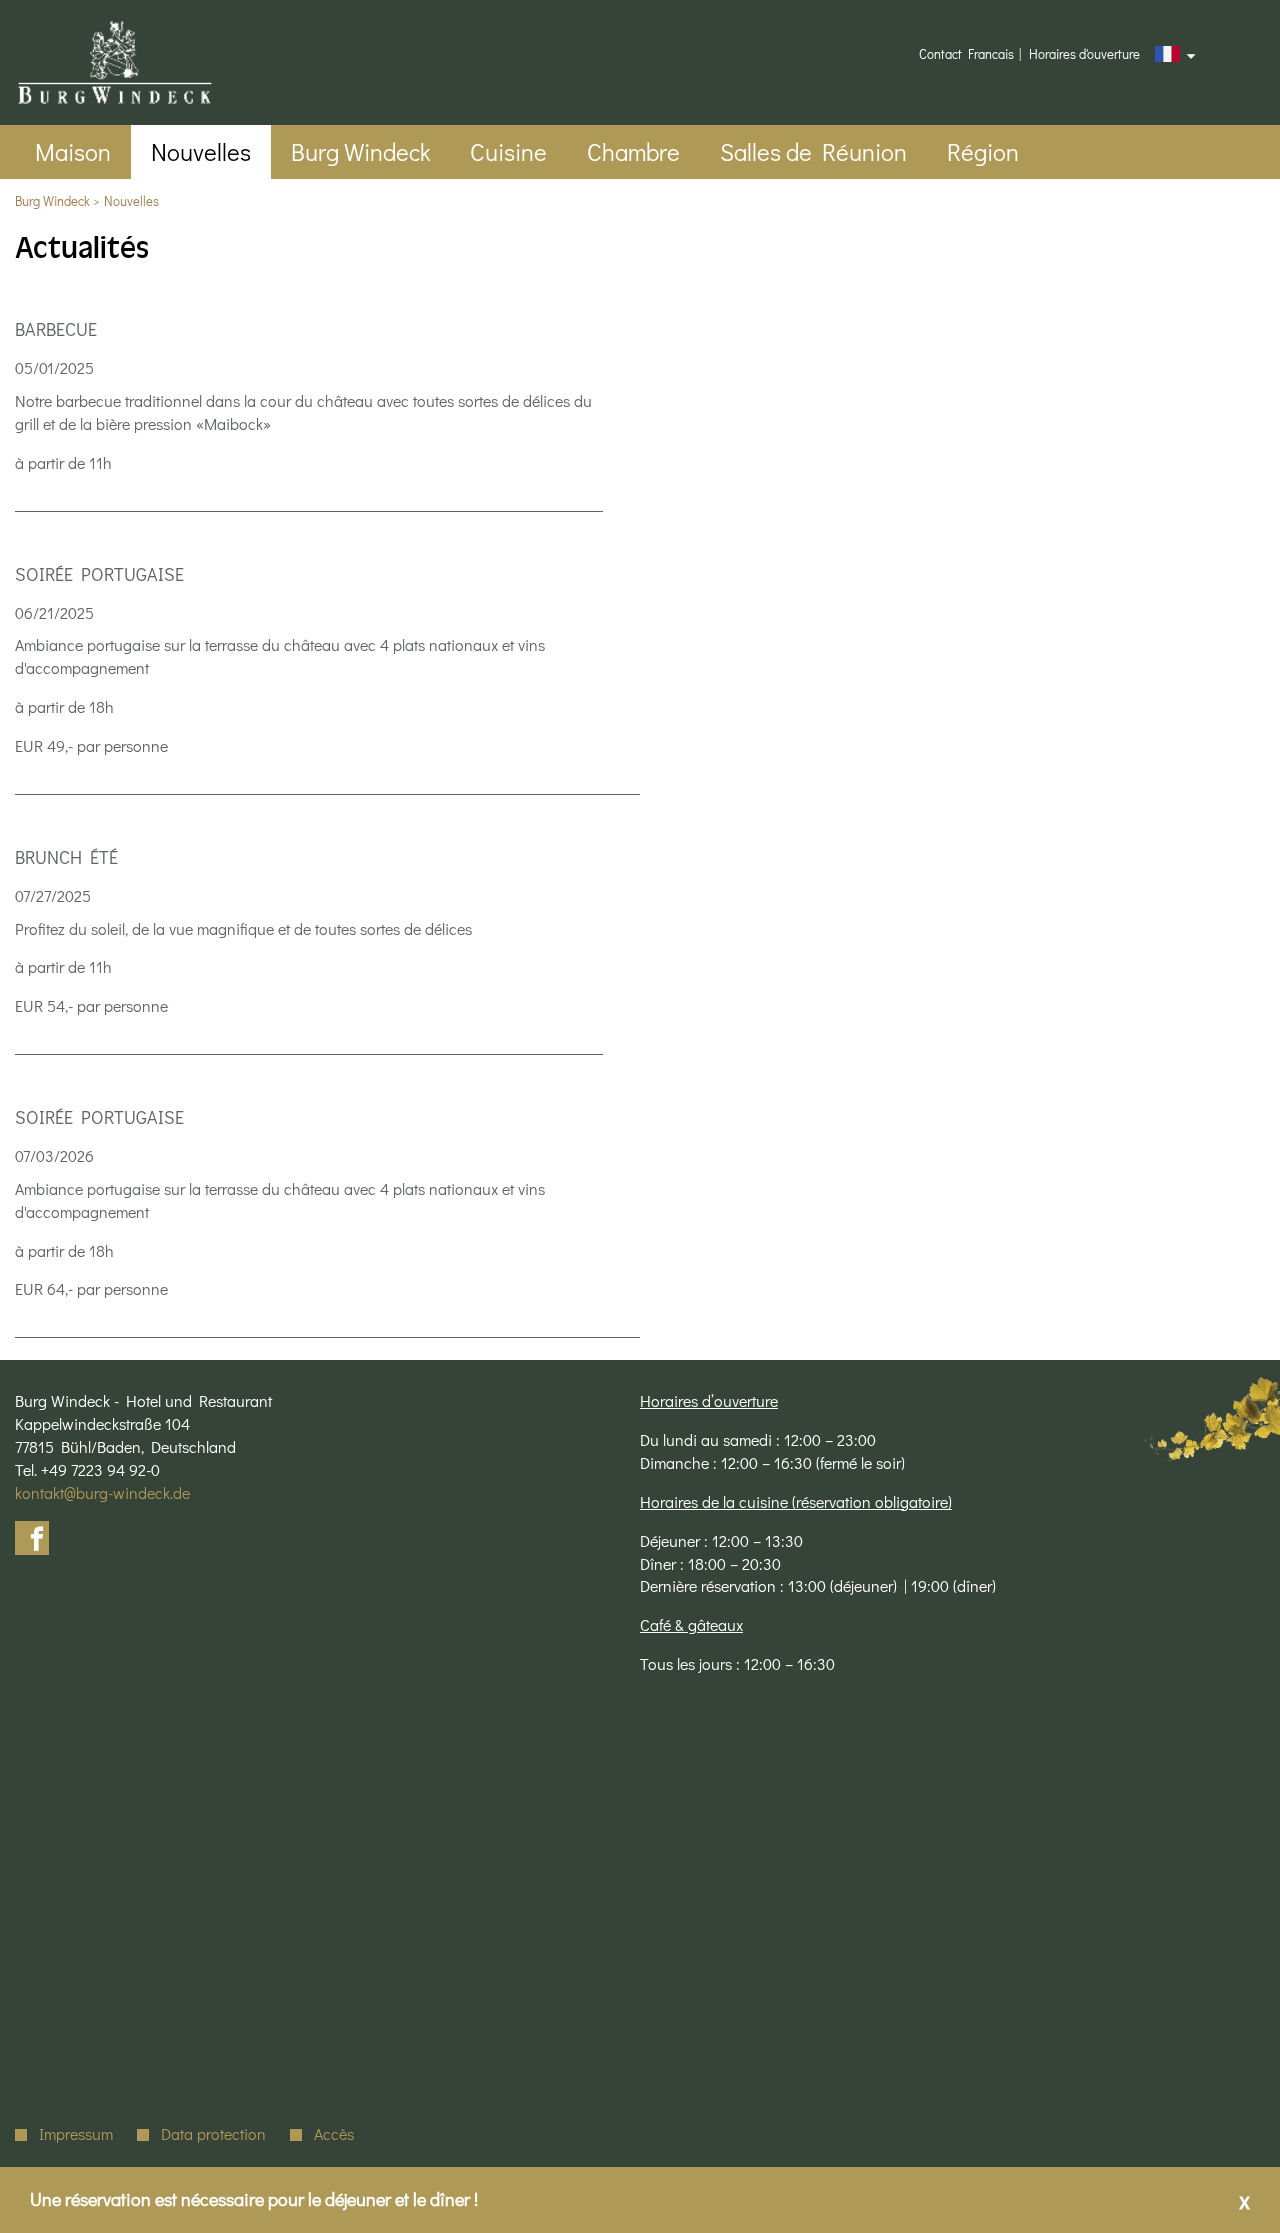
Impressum (76, 2133)
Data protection (213, 2133)
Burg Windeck (52, 200)
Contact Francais (966, 53)
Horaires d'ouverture (1084, 53)
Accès (334, 2133)
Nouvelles (131, 200)
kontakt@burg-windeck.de (102, 1492)
